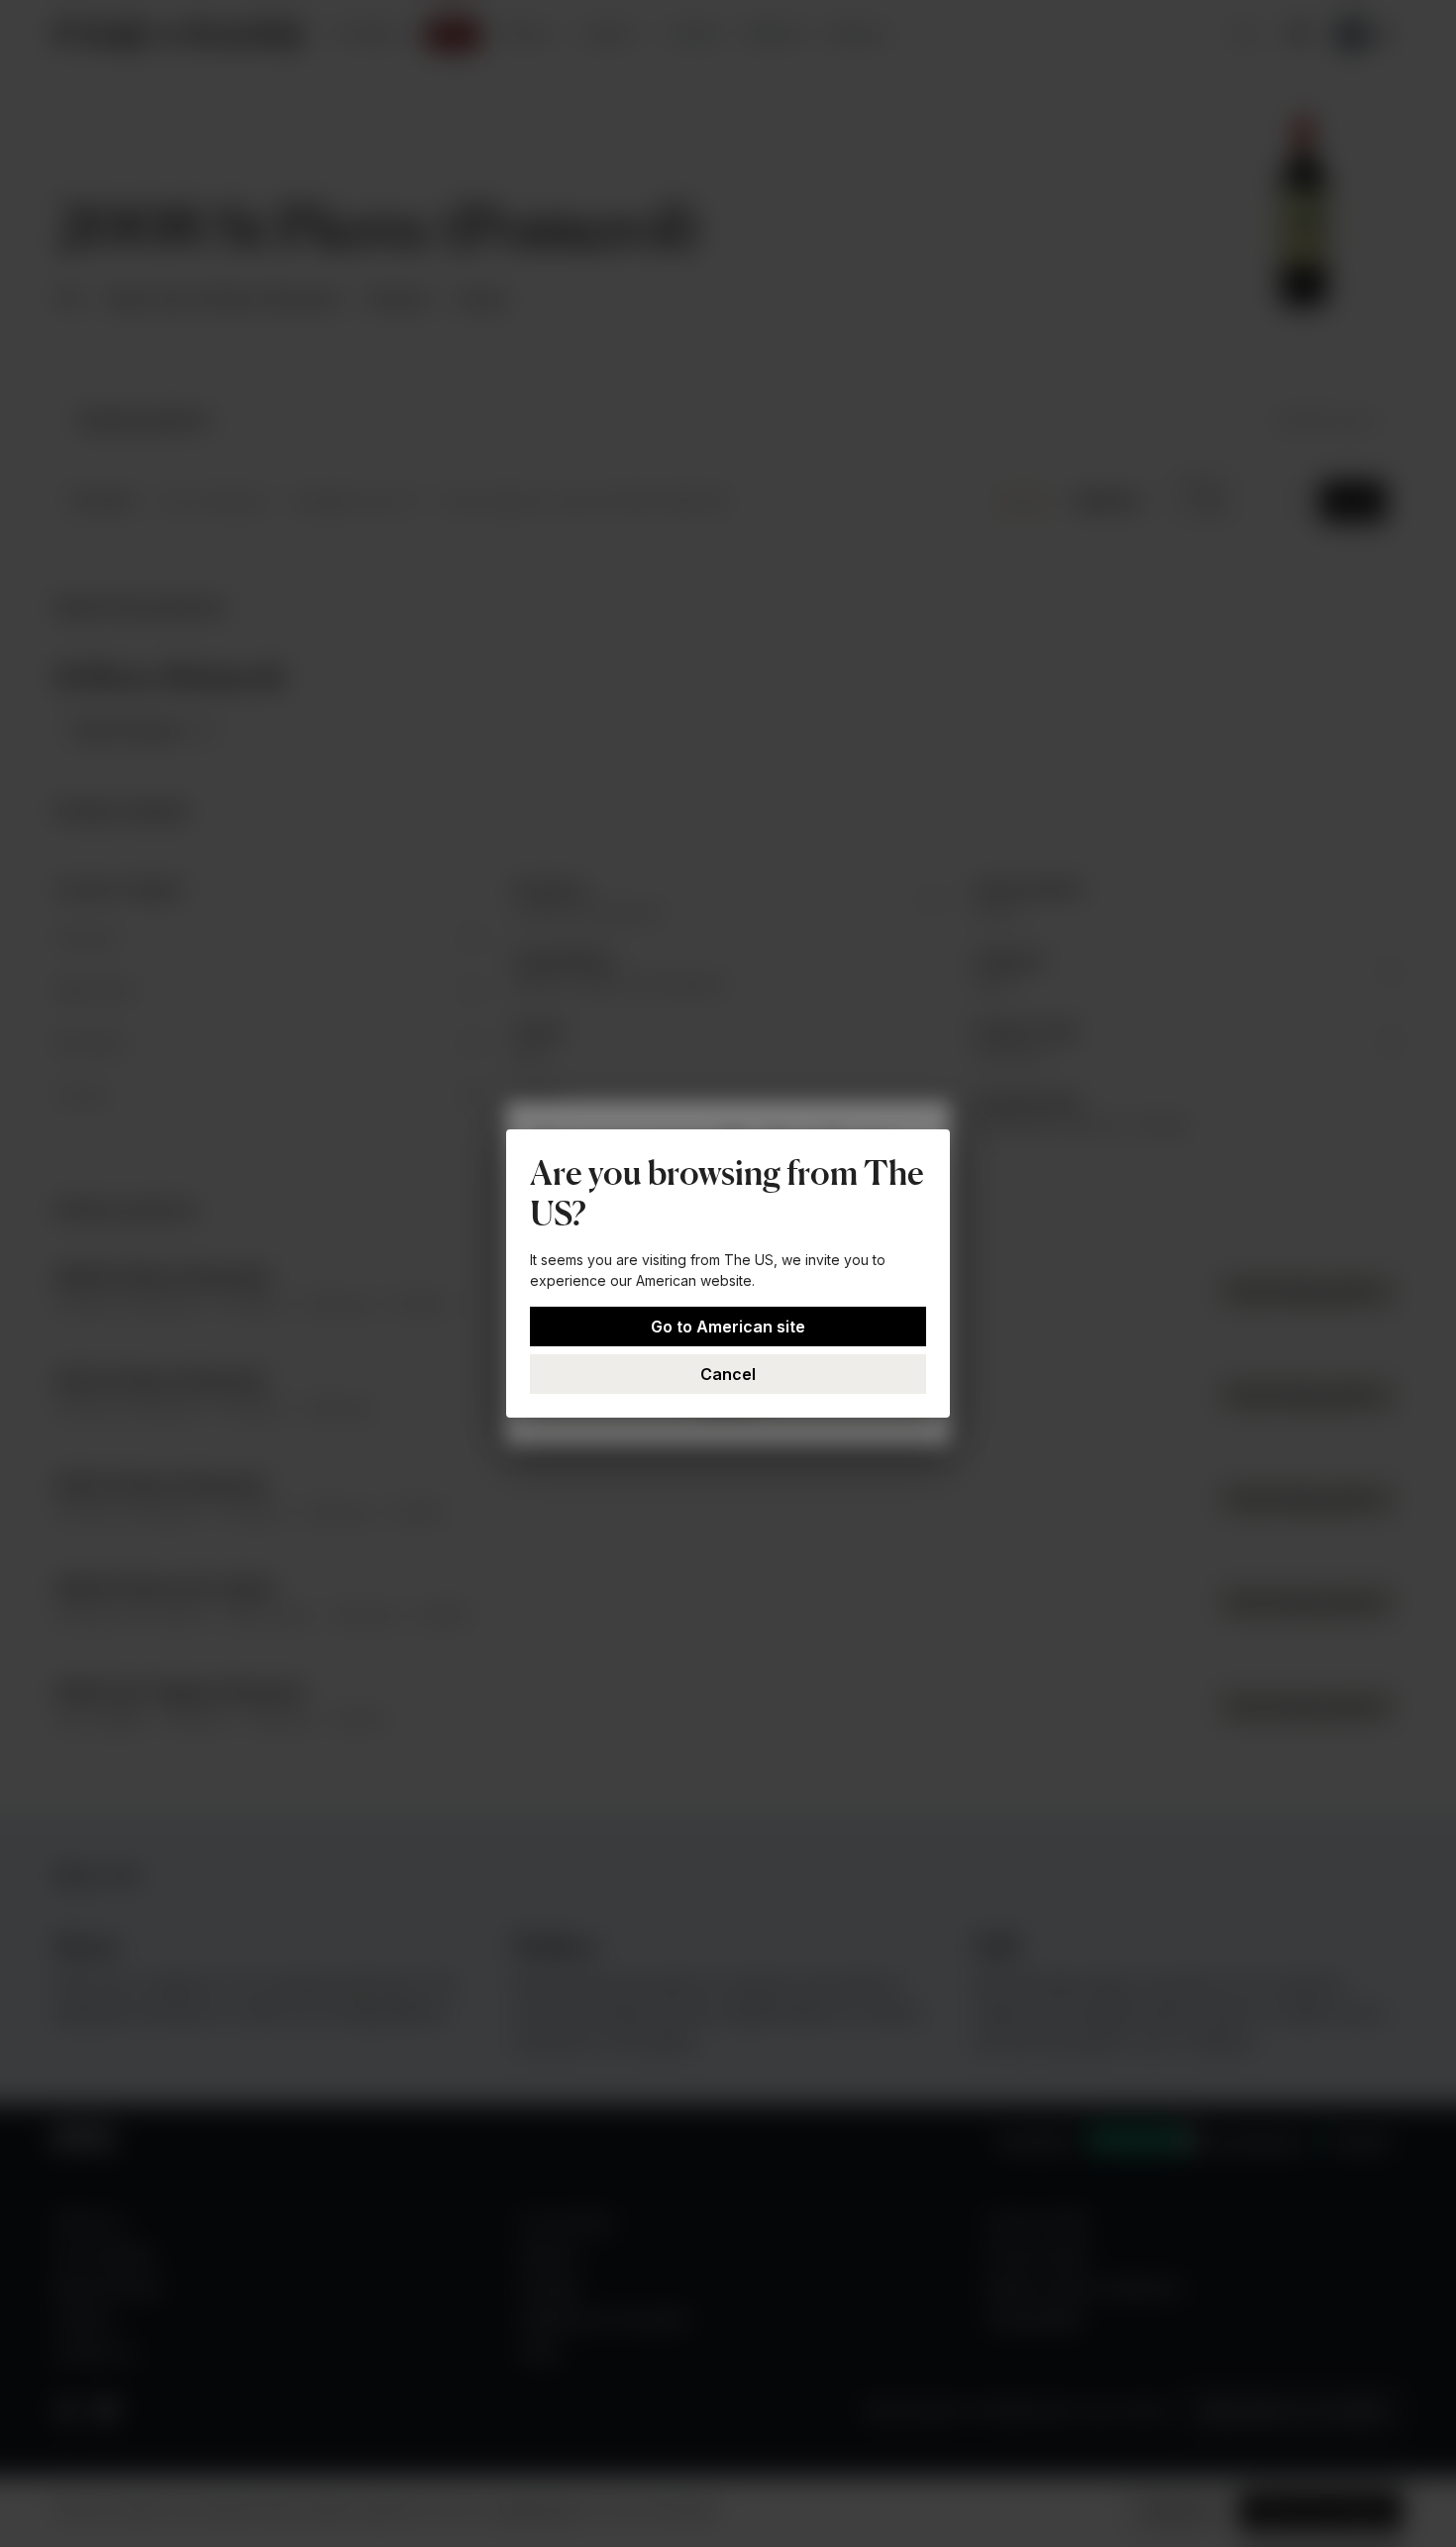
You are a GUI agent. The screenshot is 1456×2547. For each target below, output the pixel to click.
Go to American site (728, 1327)
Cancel (728, 1374)
